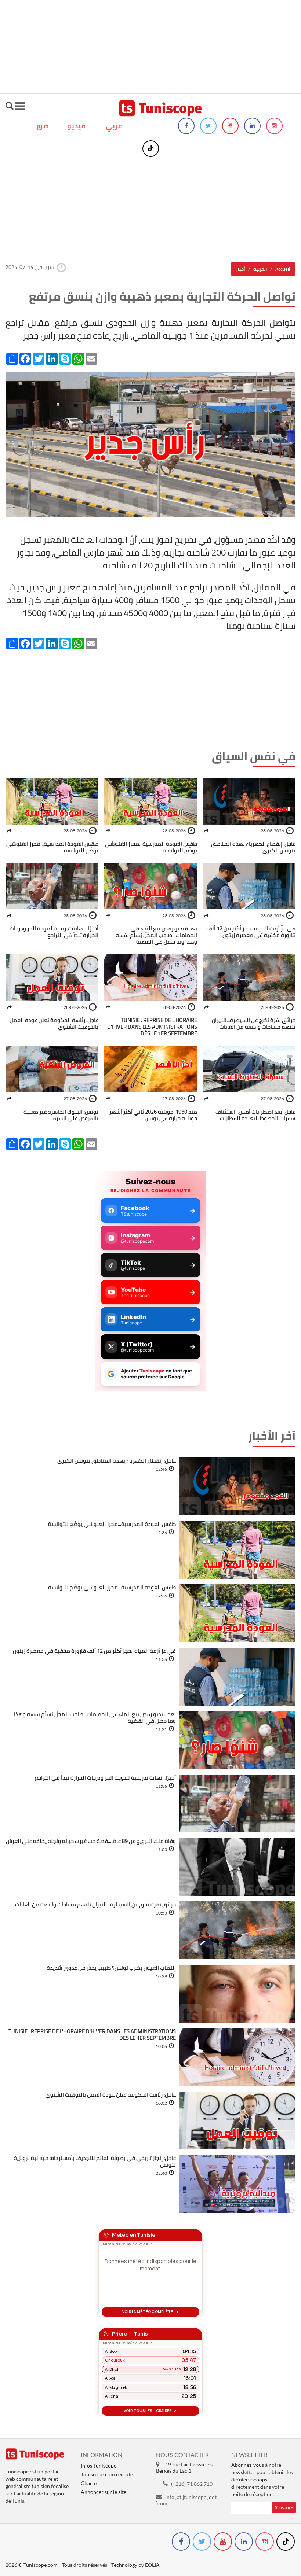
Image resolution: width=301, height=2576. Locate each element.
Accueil (283, 269)
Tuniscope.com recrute (107, 2474)
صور (43, 126)
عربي (114, 126)
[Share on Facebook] (207, 831)
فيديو (76, 126)
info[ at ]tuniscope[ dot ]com (186, 2500)
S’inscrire (284, 2507)
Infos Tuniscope (99, 2466)
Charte (89, 2483)
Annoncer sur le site (104, 2492)
